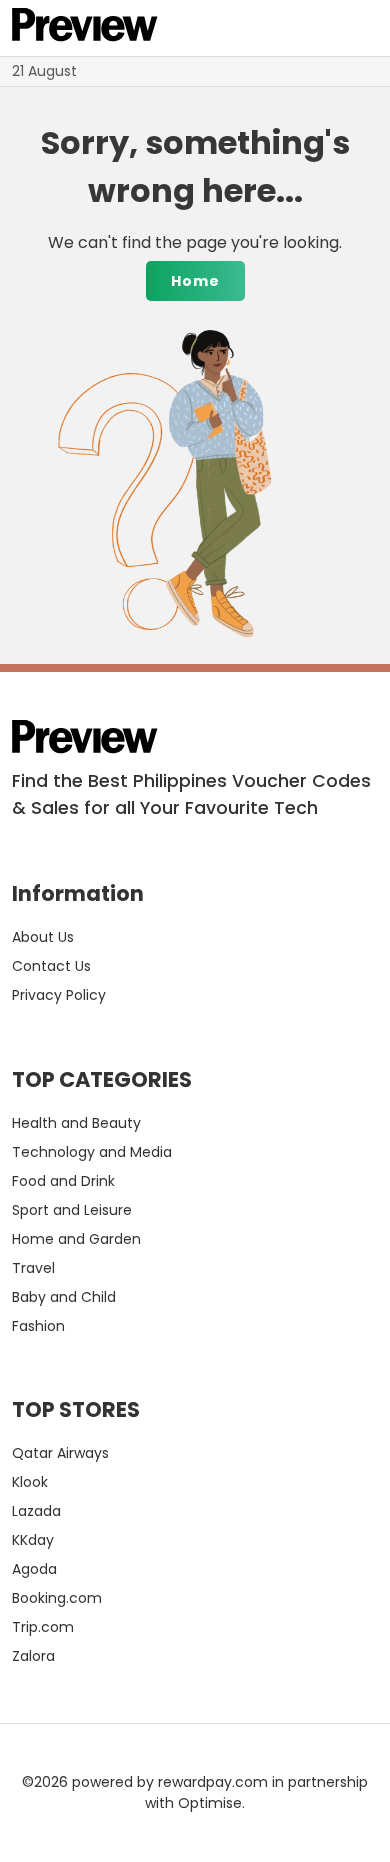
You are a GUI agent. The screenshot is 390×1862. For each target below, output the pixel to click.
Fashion (38, 1326)
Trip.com (43, 1627)
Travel (33, 1268)
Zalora (33, 1656)
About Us (43, 937)
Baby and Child (64, 1297)
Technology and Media (92, 1152)
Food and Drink (63, 1181)
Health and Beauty (76, 1123)
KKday (33, 1540)
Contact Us (51, 966)
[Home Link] (85, 28)
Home (195, 281)
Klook (30, 1482)
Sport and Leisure (72, 1210)
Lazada (36, 1511)
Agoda (34, 1569)
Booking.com (57, 1598)
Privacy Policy (59, 995)
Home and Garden (76, 1239)
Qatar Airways (60, 1453)
